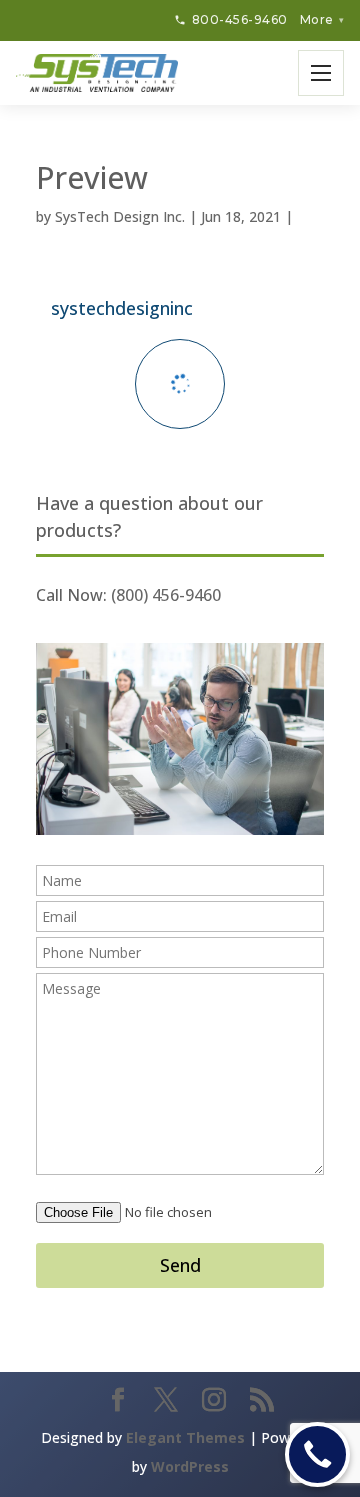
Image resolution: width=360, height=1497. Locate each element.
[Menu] (321, 73)
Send (180, 1265)
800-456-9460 (240, 19)
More (322, 19)
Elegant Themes (185, 1437)
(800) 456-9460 (166, 595)
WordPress (190, 1466)
